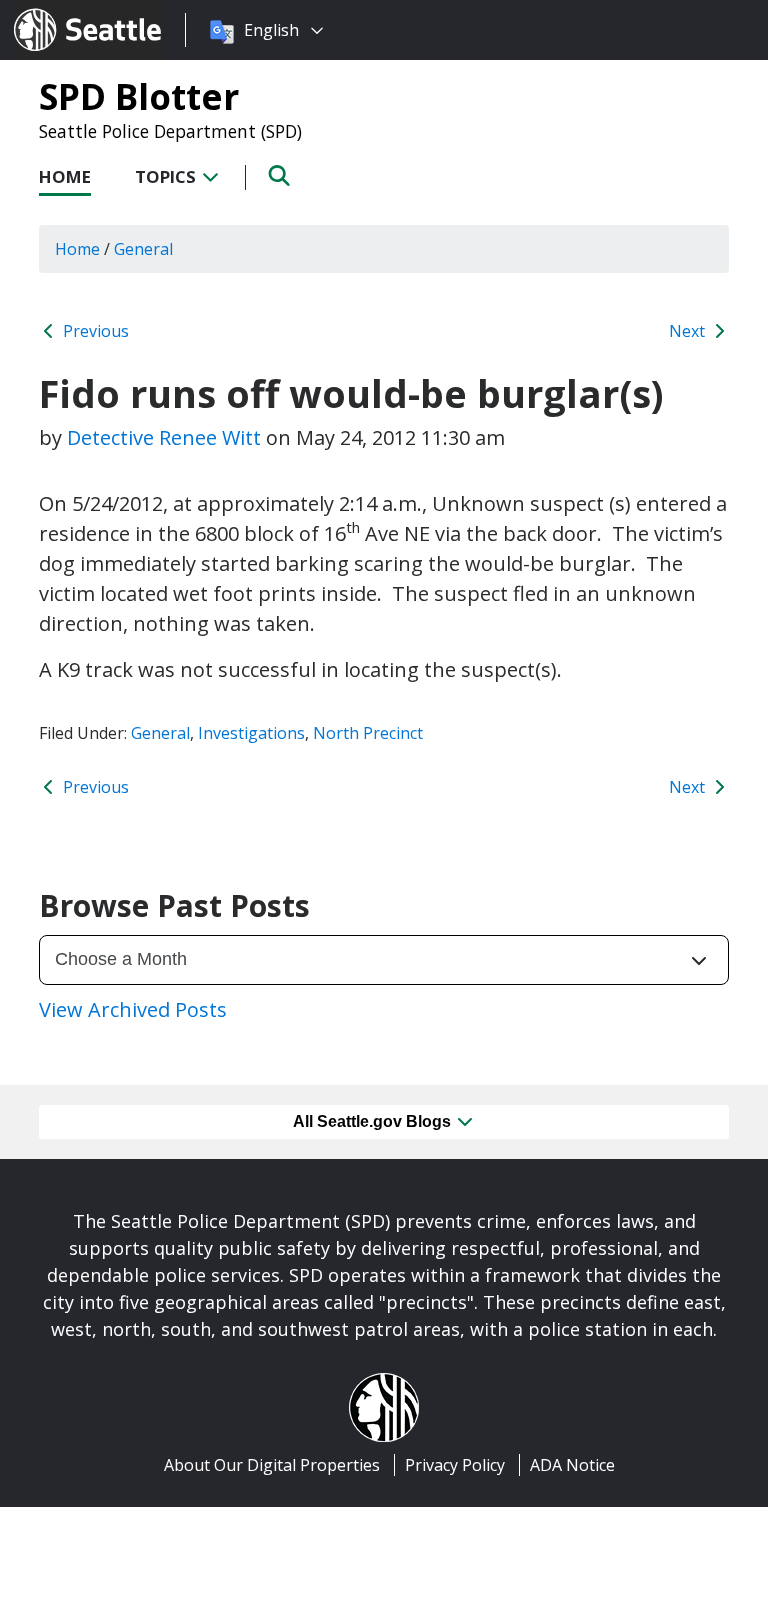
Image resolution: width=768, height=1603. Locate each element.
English (271, 30)
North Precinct (368, 733)
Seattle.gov (56, 11)
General (160, 733)
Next (689, 331)
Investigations (251, 733)
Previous (94, 331)
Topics (167, 176)
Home (65, 176)
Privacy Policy (455, 1465)
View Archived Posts (133, 1009)
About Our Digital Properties (272, 1465)
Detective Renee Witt (164, 437)
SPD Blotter (139, 96)
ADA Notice (572, 1465)
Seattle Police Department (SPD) (170, 131)
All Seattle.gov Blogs (374, 1121)
